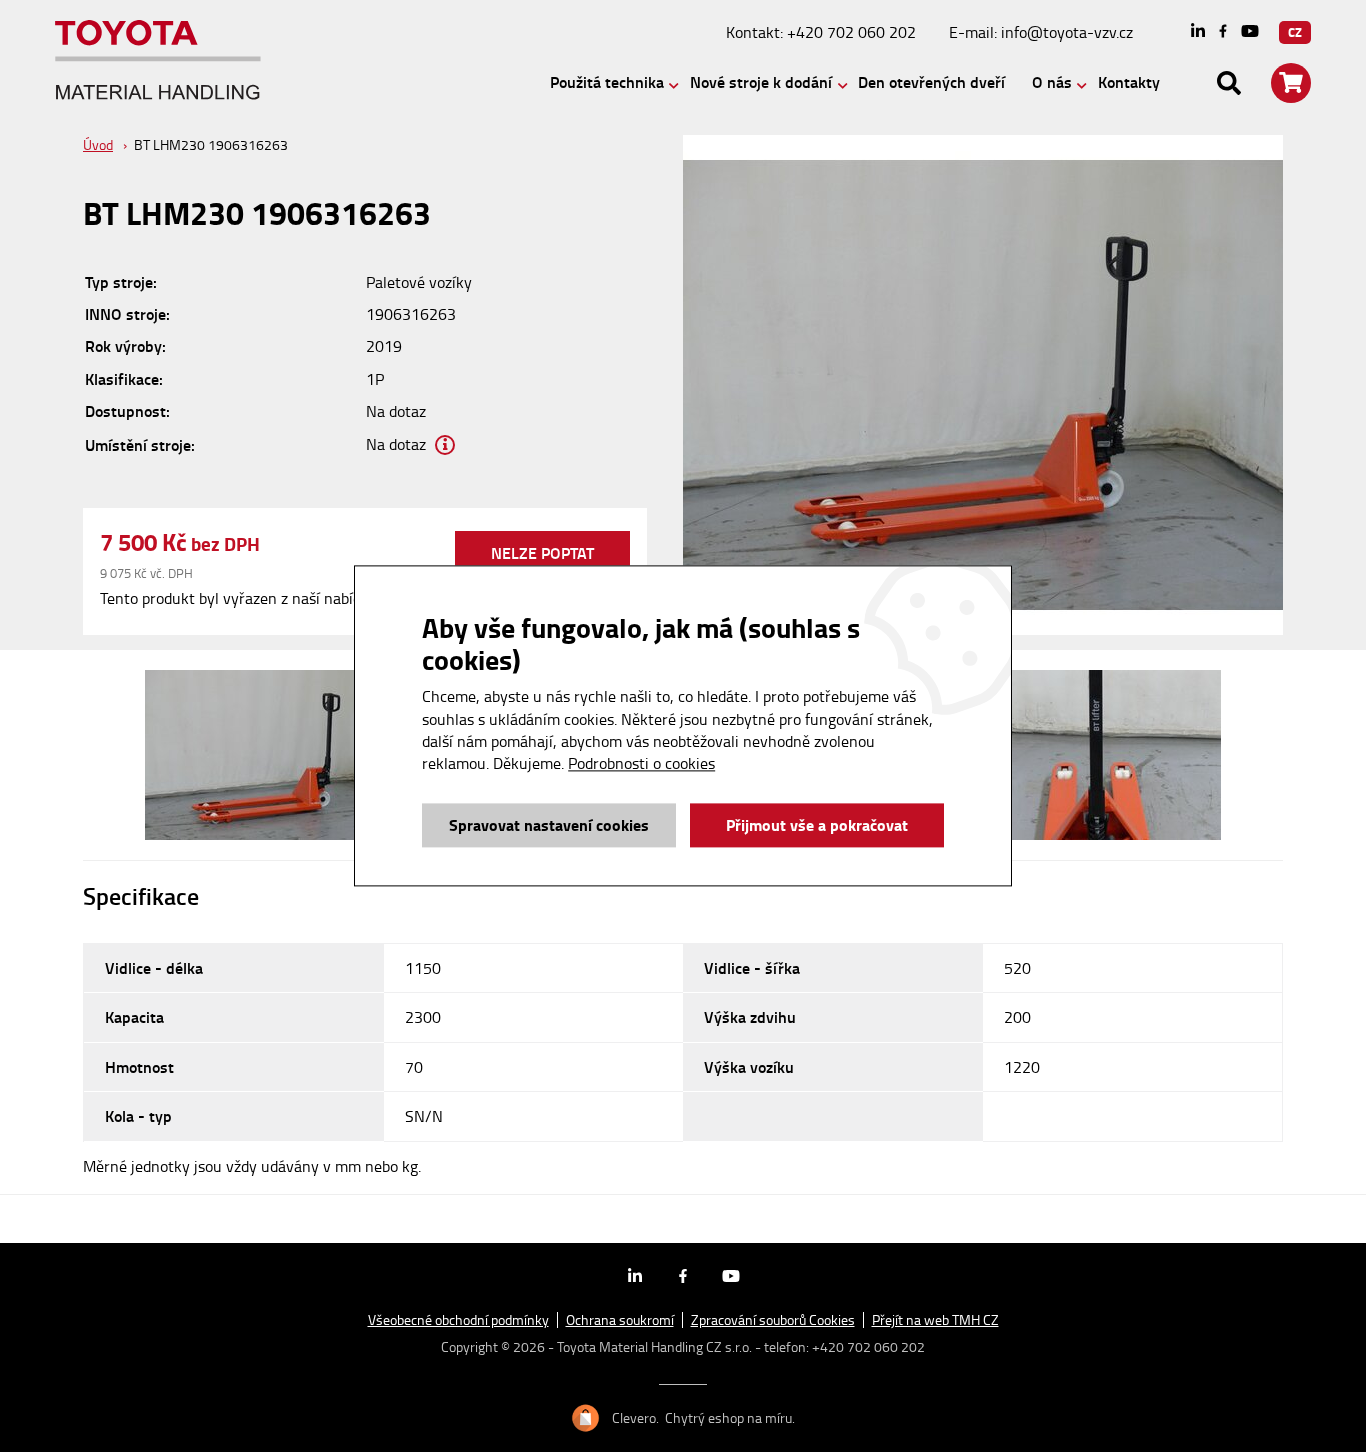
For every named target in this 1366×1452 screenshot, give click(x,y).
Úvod (98, 144)
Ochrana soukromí (620, 1320)
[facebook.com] (1223, 32)
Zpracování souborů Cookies (773, 1320)
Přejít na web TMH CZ (935, 1320)
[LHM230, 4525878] (270, 755)
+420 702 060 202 (851, 32)
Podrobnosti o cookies (641, 764)
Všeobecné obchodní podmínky (458, 1320)
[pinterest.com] (1250, 32)
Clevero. (635, 1418)
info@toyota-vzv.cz (1067, 32)
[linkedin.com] (1198, 32)
